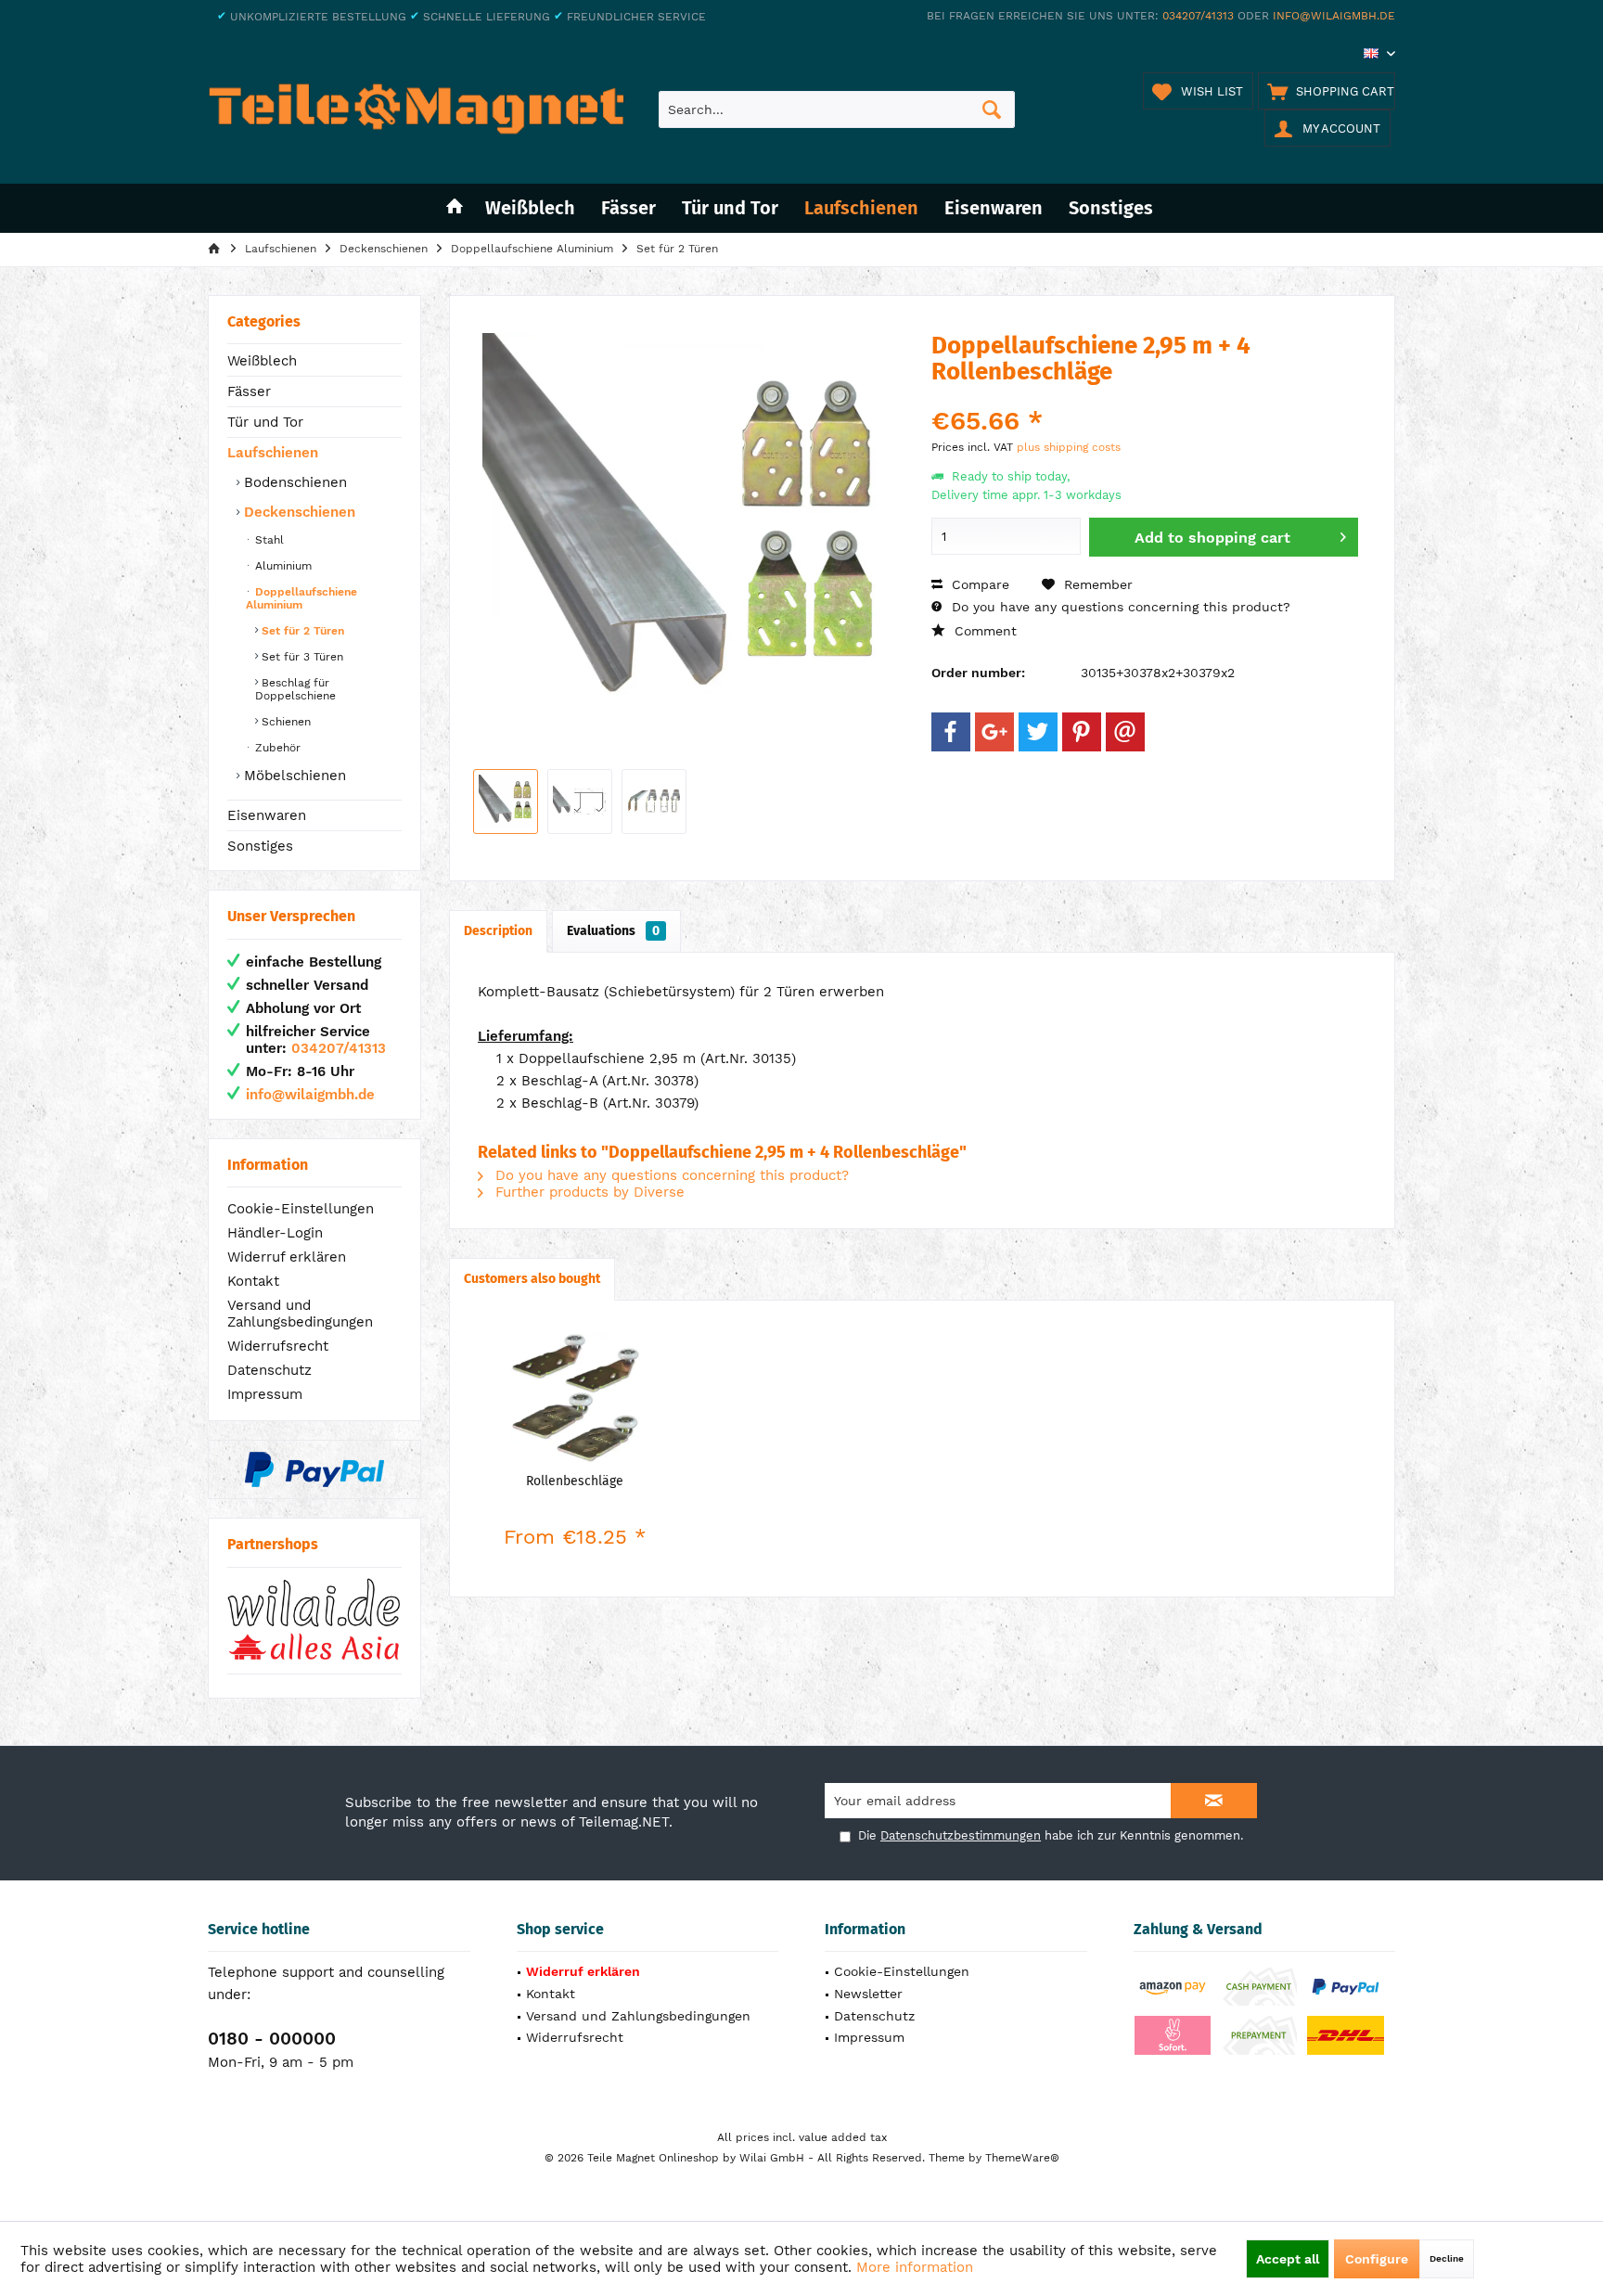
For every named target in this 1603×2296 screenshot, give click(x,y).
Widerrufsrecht (278, 1346)
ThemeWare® (1022, 2158)
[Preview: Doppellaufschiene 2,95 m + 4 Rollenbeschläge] (506, 802)
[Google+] (994, 732)
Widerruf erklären (287, 1257)
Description (498, 931)
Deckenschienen (297, 512)
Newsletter (868, 1994)
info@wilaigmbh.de (1334, 16)
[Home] (455, 208)
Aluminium (282, 566)
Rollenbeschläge (575, 1481)
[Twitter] (1038, 732)
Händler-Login (275, 1233)
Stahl (268, 540)
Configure (1377, 2259)
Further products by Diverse (588, 1192)
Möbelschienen (293, 776)
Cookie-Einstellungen (301, 1209)
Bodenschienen (293, 482)
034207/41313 (1198, 16)
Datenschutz (269, 1370)
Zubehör (276, 748)
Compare (978, 584)
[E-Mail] (1125, 732)
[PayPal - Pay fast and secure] (314, 1469)
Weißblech (262, 361)
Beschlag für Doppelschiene (295, 689)
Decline (1447, 2258)
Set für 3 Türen (301, 657)
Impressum (265, 1394)
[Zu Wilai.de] (314, 1620)
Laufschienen (273, 453)
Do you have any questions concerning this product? (1119, 607)
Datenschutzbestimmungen (961, 1835)
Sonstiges (260, 846)
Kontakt (253, 1281)
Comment (983, 631)
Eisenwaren (267, 815)
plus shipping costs (1069, 447)
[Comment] (1145, 397)
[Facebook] (951, 732)
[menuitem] (1327, 91)
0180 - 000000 (272, 2039)
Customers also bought (532, 1279)
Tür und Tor (265, 422)
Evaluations (613, 931)
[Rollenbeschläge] (575, 1398)
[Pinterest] (1082, 732)
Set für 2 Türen (301, 631)
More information (915, 2267)
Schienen (284, 722)
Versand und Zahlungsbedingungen (300, 1314)
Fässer (249, 391)
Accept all (1288, 2259)
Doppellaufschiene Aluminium (301, 598)
